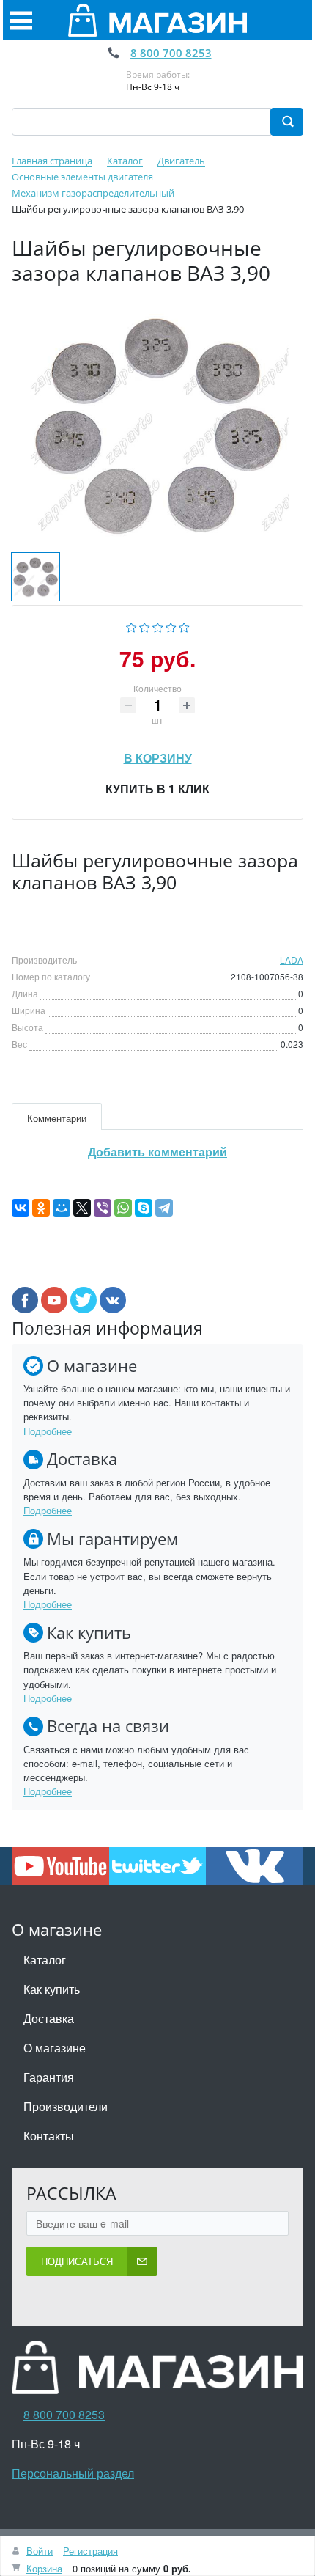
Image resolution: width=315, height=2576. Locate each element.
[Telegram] (164, 1208)
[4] (171, 625)
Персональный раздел (73, 2473)
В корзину (158, 754)
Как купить (52, 1989)
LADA (292, 959)
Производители (66, 2106)
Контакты (49, 2136)
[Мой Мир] (62, 1208)
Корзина (44, 2568)
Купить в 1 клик (157, 789)
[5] (184, 625)
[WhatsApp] (123, 1208)
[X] (82, 1208)
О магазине (55, 2048)
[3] (158, 625)
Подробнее (48, 1431)
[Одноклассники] (41, 1208)
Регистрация (90, 2551)
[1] (131, 625)
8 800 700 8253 (171, 53)
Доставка (49, 2018)
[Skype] (144, 1208)
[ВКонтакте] (21, 1208)
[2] (145, 625)
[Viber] (103, 1208)
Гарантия (49, 2077)
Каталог (45, 1960)
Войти (40, 2551)
